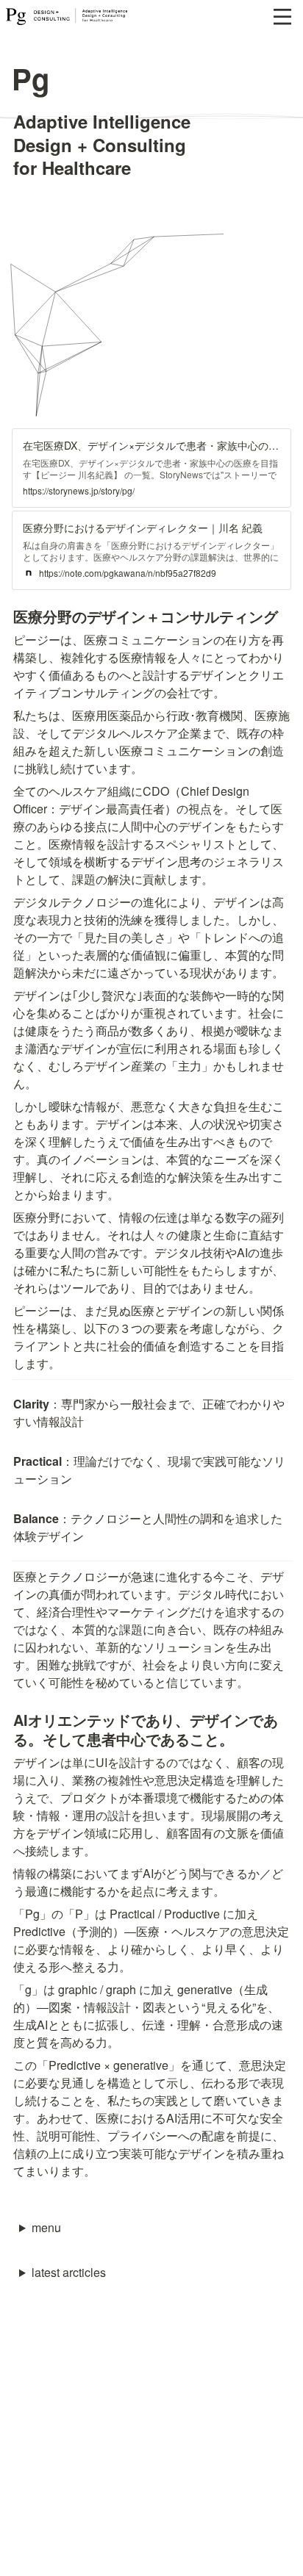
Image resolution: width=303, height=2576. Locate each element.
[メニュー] (282, 17)
